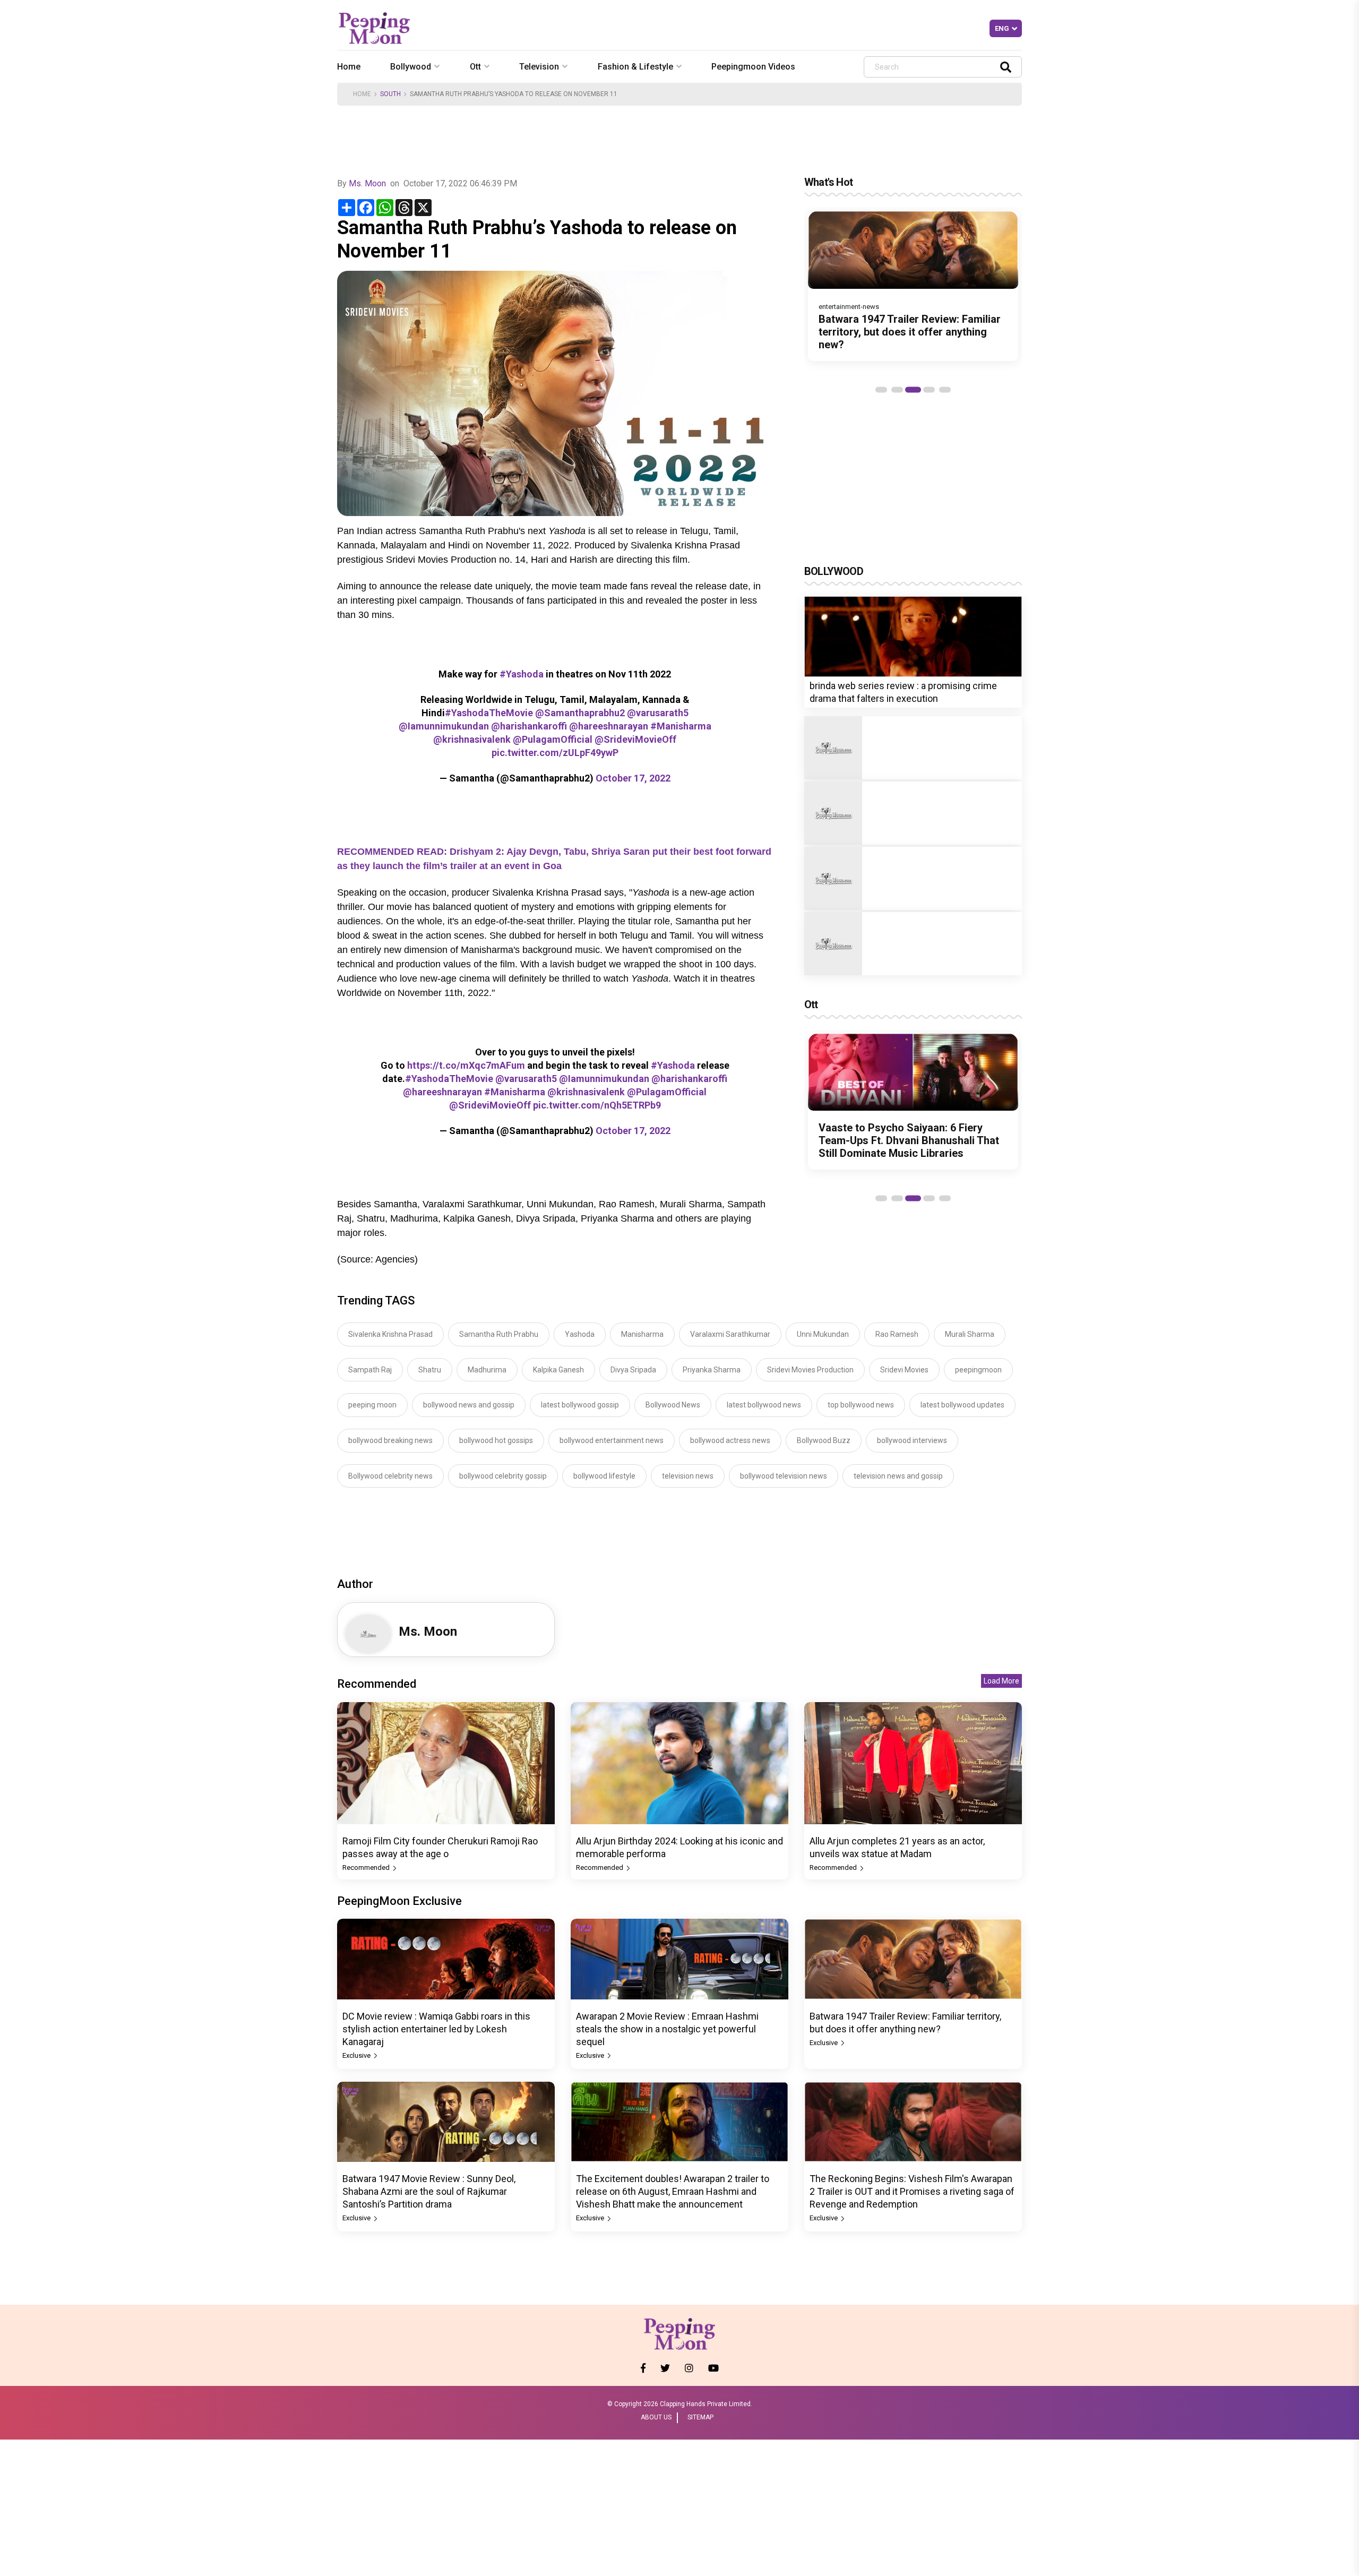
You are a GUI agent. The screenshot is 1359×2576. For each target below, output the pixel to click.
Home (349, 67)
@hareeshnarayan (609, 726)
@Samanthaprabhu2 (580, 713)
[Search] (1006, 67)
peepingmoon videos (753, 67)
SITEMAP (700, 2417)
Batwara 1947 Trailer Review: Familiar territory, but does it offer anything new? (910, 332)
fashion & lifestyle (635, 67)
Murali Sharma (970, 1334)
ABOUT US (656, 2417)
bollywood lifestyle (604, 1476)
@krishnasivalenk (472, 739)
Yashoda (580, 1334)
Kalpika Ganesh (558, 1370)
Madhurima (487, 1370)
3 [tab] (913, 390)
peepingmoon (978, 1370)
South (390, 94)
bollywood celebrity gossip (503, 1476)
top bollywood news (861, 1405)
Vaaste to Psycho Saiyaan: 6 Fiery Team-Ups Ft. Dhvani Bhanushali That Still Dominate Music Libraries (909, 1140)
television (539, 67)
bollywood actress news (730, 1440)
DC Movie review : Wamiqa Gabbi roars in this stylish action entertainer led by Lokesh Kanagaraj (436, 2029)
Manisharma (642, 1334)
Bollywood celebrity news (390, 1476)
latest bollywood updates (962, 1405)
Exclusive (357, 2055)
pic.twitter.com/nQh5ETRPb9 (597, 1105)
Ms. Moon (368, 183)
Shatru (430, 1370)
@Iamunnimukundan (444, 726)
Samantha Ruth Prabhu (499, 1334)
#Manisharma (681, 726)
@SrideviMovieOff (635, 739)
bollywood (411, 67)
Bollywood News (673, 1405)
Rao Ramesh (897, 1334)
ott (475, 67)
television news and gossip (898, 1476)
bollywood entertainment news (612, 1440)
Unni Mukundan (823, 1334)
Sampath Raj (370, 1370)
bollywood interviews (912, 1440)
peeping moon (372, 1405)
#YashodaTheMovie (489, 713)
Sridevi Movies (904, 1370)
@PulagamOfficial (553, 739)
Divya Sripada (633, 1370)
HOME (362, 94)
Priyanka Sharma (712, 1370)
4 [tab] (929, 390)
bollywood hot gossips (496, 1440)
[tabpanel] (913, 286)
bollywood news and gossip (469, 1405)
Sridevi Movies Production (810, 1370)
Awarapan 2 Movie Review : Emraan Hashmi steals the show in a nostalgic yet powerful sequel (667, 2029)
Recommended (367, 1867)
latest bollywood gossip (580, 1405)
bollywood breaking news (390, 1440)
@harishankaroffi (529, 726)
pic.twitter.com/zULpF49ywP (555, 753)
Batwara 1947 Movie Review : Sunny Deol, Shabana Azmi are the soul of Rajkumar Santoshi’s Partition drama (429, 2191)
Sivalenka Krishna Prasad (390, 1334)
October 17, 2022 (633, 778)
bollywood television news (784, 1476)
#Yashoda (522, 674)
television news (688, 1476)
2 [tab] (897, 390)
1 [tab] (881, 390)
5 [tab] (945, 390)
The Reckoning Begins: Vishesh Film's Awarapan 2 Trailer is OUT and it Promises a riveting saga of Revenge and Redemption (912, 2191)
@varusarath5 (658, 713)
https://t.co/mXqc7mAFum (466, 1065)
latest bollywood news (764, 1405)
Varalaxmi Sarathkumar (730, 1334)
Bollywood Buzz (824, 1440)
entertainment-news (849, 307)
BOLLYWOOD (834, 571)
